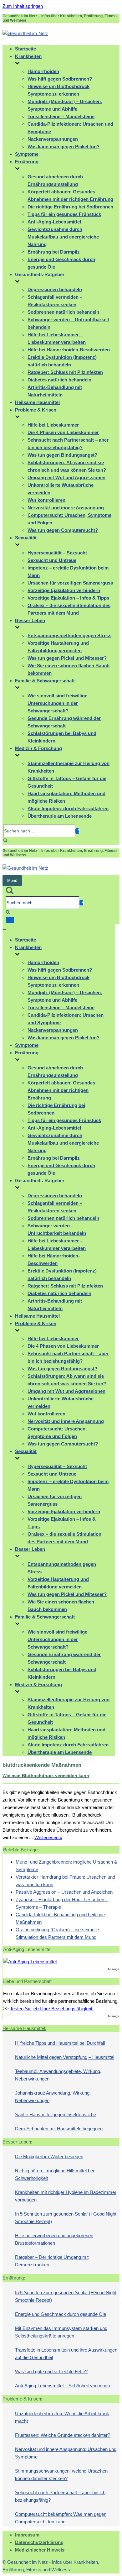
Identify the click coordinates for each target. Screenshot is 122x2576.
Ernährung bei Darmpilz (54, 252)
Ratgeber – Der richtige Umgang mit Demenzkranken (52, 2261)
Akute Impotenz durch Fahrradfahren (68, 808)
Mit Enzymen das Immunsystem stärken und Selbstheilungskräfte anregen (61, 2332)
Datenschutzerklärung (39, 2542)
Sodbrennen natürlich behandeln (63, 312)
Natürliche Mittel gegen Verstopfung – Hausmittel (65, 2057)
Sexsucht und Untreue (52, 560)
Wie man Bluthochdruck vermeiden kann (46, 1776)
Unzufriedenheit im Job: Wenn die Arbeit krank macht (62, 2417)
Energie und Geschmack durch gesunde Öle (61, 2314)
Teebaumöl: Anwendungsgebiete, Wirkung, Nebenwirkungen (58, 2075)
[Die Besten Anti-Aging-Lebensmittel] (30, 1962)
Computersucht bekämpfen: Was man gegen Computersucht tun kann (61, 2518)
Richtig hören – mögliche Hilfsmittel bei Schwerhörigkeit (54, 2174)
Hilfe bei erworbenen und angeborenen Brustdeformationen (54, 2239)
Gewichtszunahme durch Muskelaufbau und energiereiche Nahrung (63, 237)
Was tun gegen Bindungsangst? (62, 455)
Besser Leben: (17, 2142)
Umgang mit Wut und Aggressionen (66, 477)
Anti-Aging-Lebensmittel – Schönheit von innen (62, 2386)
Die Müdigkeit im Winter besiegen (49, 2156)
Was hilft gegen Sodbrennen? (60, 79)
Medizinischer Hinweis (40, 2550)
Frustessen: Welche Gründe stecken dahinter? (63, 2435)
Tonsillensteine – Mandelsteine (61, 116)
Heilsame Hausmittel (37, 402)
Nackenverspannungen (53, 139)
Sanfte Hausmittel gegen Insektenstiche (56, 2114)
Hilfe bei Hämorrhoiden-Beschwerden (69, 350)
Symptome (27, 154)
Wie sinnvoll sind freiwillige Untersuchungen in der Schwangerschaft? (57, 703)
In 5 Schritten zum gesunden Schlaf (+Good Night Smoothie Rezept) (66, 2218)
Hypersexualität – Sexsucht (57, 553)
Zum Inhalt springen (23, 6)
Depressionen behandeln (55, 289)
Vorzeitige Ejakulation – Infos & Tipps (68, 598)
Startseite (25, 49)
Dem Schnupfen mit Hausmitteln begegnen (59, 2129)
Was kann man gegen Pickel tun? (64, 147)
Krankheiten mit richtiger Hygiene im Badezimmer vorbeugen (66, 2196)
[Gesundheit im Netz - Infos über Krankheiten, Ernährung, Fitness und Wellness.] (25, 33)
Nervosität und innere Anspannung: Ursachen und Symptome (66, 2453)
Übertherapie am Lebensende (60, 816)
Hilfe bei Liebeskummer (53, 425)
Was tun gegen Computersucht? (63, 530)
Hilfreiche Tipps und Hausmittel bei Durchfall (60, 2043)
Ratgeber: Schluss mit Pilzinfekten (65, 372)
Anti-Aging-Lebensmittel (54, 222)
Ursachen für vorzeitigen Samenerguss (70, 583)
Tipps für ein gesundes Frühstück (64, 214)
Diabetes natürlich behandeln (59, 380)
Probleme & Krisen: (22, 2399)
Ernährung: (14, 2278)
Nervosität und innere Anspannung (66, 508)
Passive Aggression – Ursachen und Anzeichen (64, 1892)
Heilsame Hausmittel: (24, 2028)
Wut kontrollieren (46, 500)
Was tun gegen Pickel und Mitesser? (67, 658)
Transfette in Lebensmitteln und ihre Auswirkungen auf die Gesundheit (66, 2354)
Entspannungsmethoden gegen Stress (69, 635)
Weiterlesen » (48, 1837)
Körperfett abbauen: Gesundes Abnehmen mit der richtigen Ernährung (61, 1090)
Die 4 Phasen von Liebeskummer (63, 432)
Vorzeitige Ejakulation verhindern (64, 590)
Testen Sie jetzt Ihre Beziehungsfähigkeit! (52, 2009)
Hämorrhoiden (43, 71)
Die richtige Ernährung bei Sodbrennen (70, 207)
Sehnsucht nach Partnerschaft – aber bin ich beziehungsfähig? (60, 2496)
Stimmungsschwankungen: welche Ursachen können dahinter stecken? (61, 2475)
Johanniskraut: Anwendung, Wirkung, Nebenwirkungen (53, 2097)
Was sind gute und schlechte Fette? (51, 2371)
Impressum (27, 2535)
